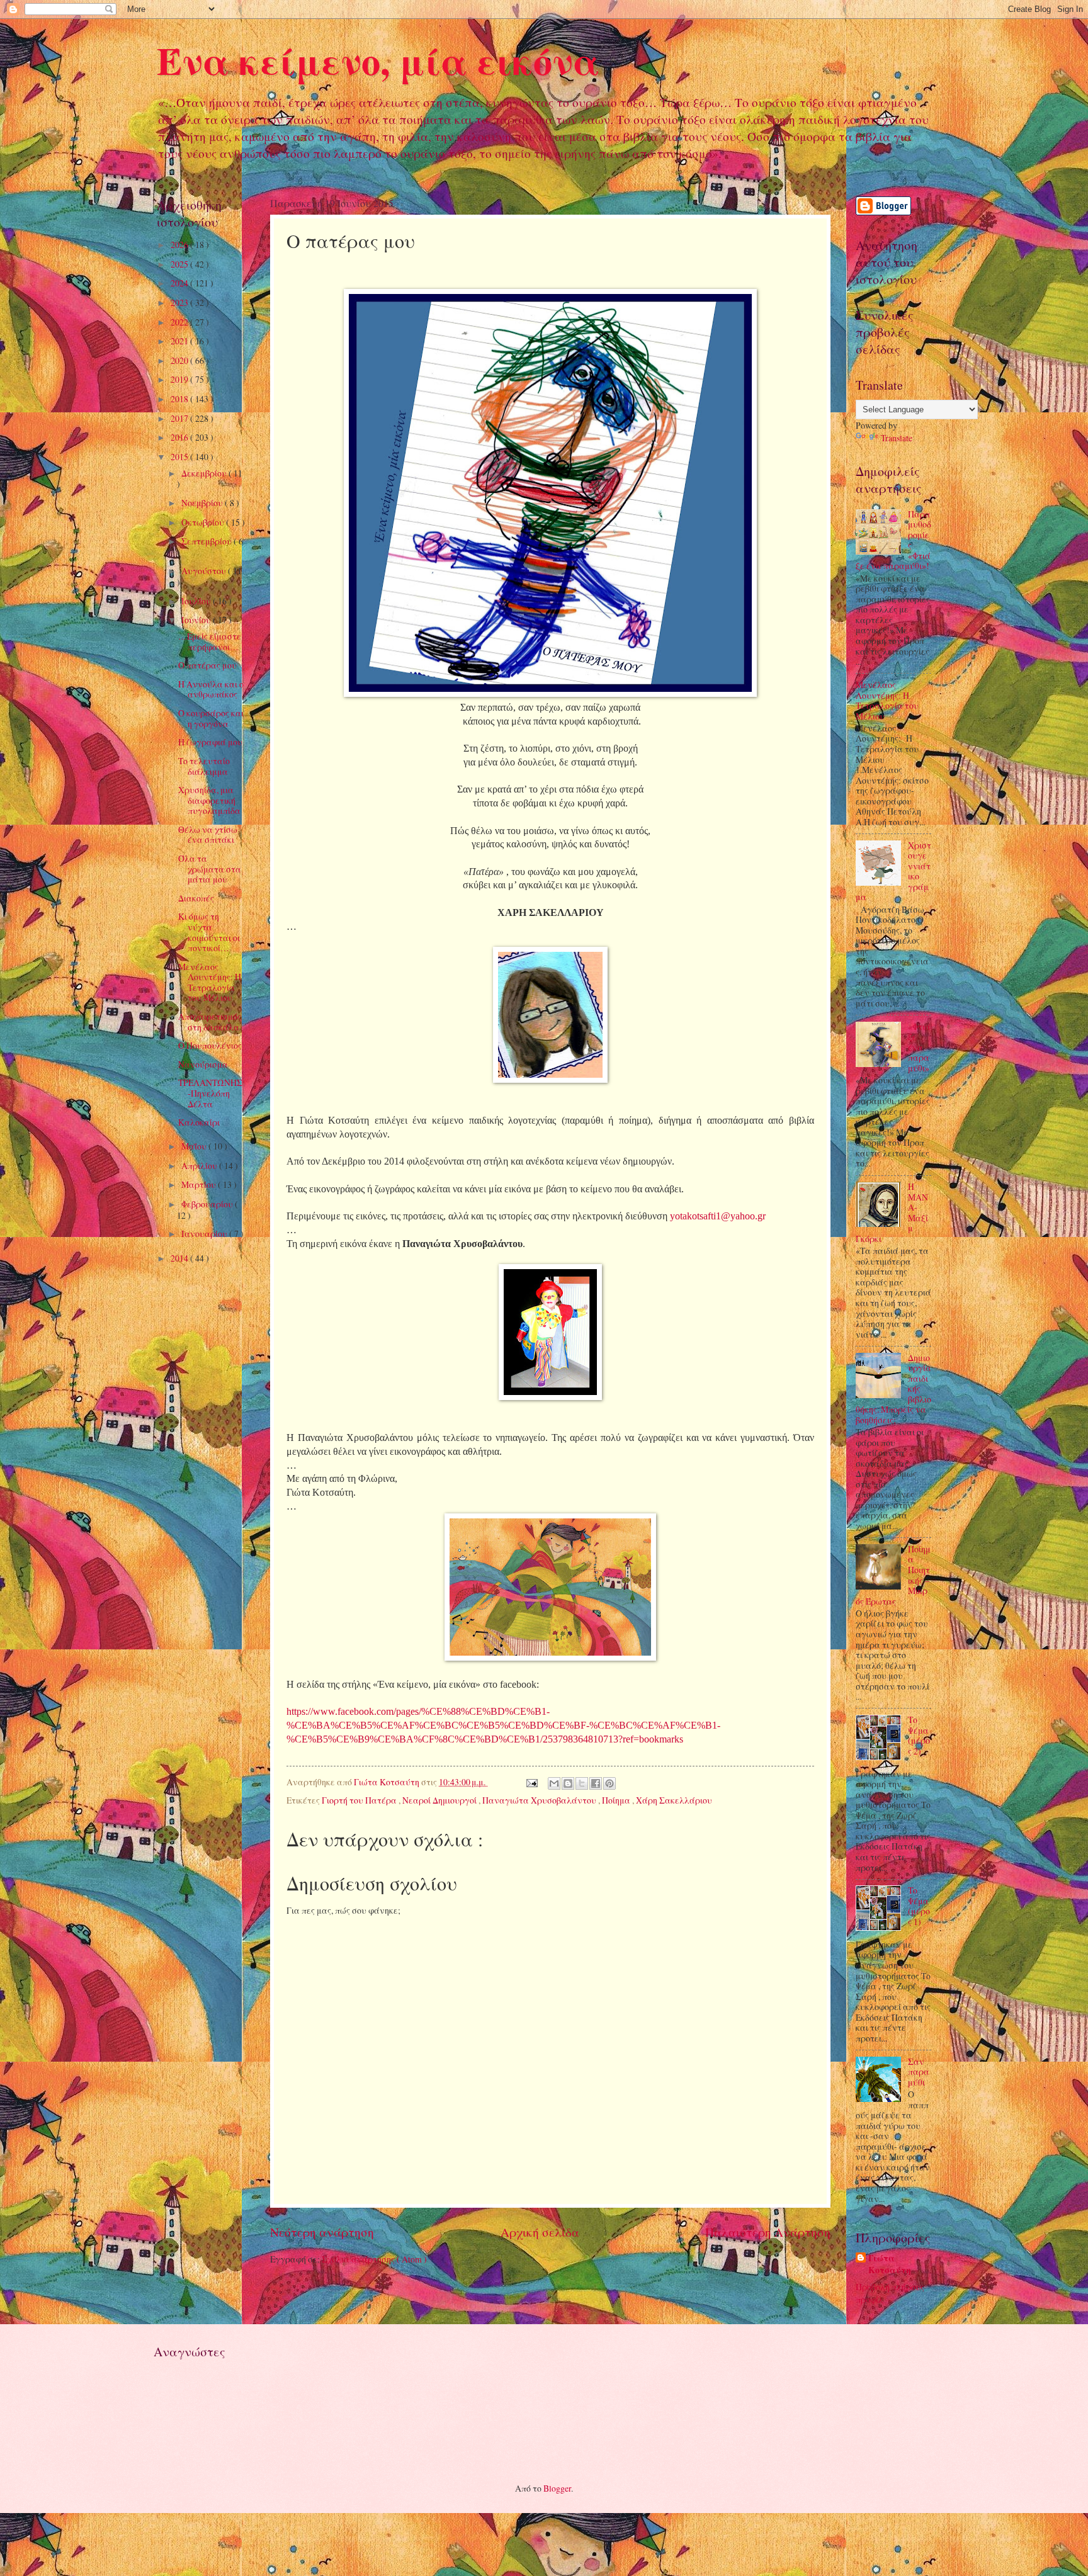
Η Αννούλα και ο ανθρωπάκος (211, 689)
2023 (180, 302)
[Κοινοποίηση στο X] (582, 1783)
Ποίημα (617, 1800)
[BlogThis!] (568, 1783)
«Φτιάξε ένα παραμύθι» (919, 1047)
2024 (180, 283)
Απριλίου (200, 1166)
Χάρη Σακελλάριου (674, 1800)
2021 (180, 341)
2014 (180, 1258)
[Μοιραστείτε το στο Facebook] (596, 1783)
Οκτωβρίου (204, 522)
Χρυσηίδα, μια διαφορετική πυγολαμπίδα (209, 800)
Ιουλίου (197, 601)
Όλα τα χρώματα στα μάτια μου (210, 869)
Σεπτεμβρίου (207, 541)
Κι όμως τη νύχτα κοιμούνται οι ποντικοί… (209, 932)
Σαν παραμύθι (919, 2072)
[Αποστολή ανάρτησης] (531, 1782)
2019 (180, 379)
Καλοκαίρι (199, 1122)
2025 (180, 264)
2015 (180, 457)
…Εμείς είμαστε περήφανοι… (210, 641)
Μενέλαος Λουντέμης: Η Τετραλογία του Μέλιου (210, 982)
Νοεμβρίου (203, 503)
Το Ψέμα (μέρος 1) (919, 1906)
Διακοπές (196, 898)
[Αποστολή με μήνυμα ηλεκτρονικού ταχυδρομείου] (554, 1783)
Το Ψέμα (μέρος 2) (919, 1735)
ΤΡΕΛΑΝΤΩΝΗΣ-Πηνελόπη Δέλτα (210, 1093)
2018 (180, 399)
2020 (180, 360)
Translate (897, 438)
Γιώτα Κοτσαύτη (890, 2264)
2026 (180, 245)
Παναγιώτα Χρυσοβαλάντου (540, 1800)
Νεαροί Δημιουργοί (440, 1800)
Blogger (557, 2488)
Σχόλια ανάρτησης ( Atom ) (374, 2259)
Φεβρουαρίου (208, 1204)
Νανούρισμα (203, 1064)
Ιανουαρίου (205, 1234)
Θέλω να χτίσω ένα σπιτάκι (208, 835)
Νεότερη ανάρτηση (322, 2232)
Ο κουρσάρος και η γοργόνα (211, 718)
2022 (180, 322)
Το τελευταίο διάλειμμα (204, 766)
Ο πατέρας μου (207, 665)
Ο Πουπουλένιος (210, 1045)
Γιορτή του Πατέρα (360, 1800)
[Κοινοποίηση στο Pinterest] (609, 1783)
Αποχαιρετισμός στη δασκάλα (210, 1022)
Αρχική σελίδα (540, 2232)
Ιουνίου (197, 620)
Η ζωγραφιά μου (210, 742)
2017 (180, 418)
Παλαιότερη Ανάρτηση (768, 2232)
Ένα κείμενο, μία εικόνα (378, 60)
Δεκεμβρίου (205, 473)
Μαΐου (195, 1146)
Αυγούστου (205, 571)
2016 (180, 437)
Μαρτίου (200, 1184)
